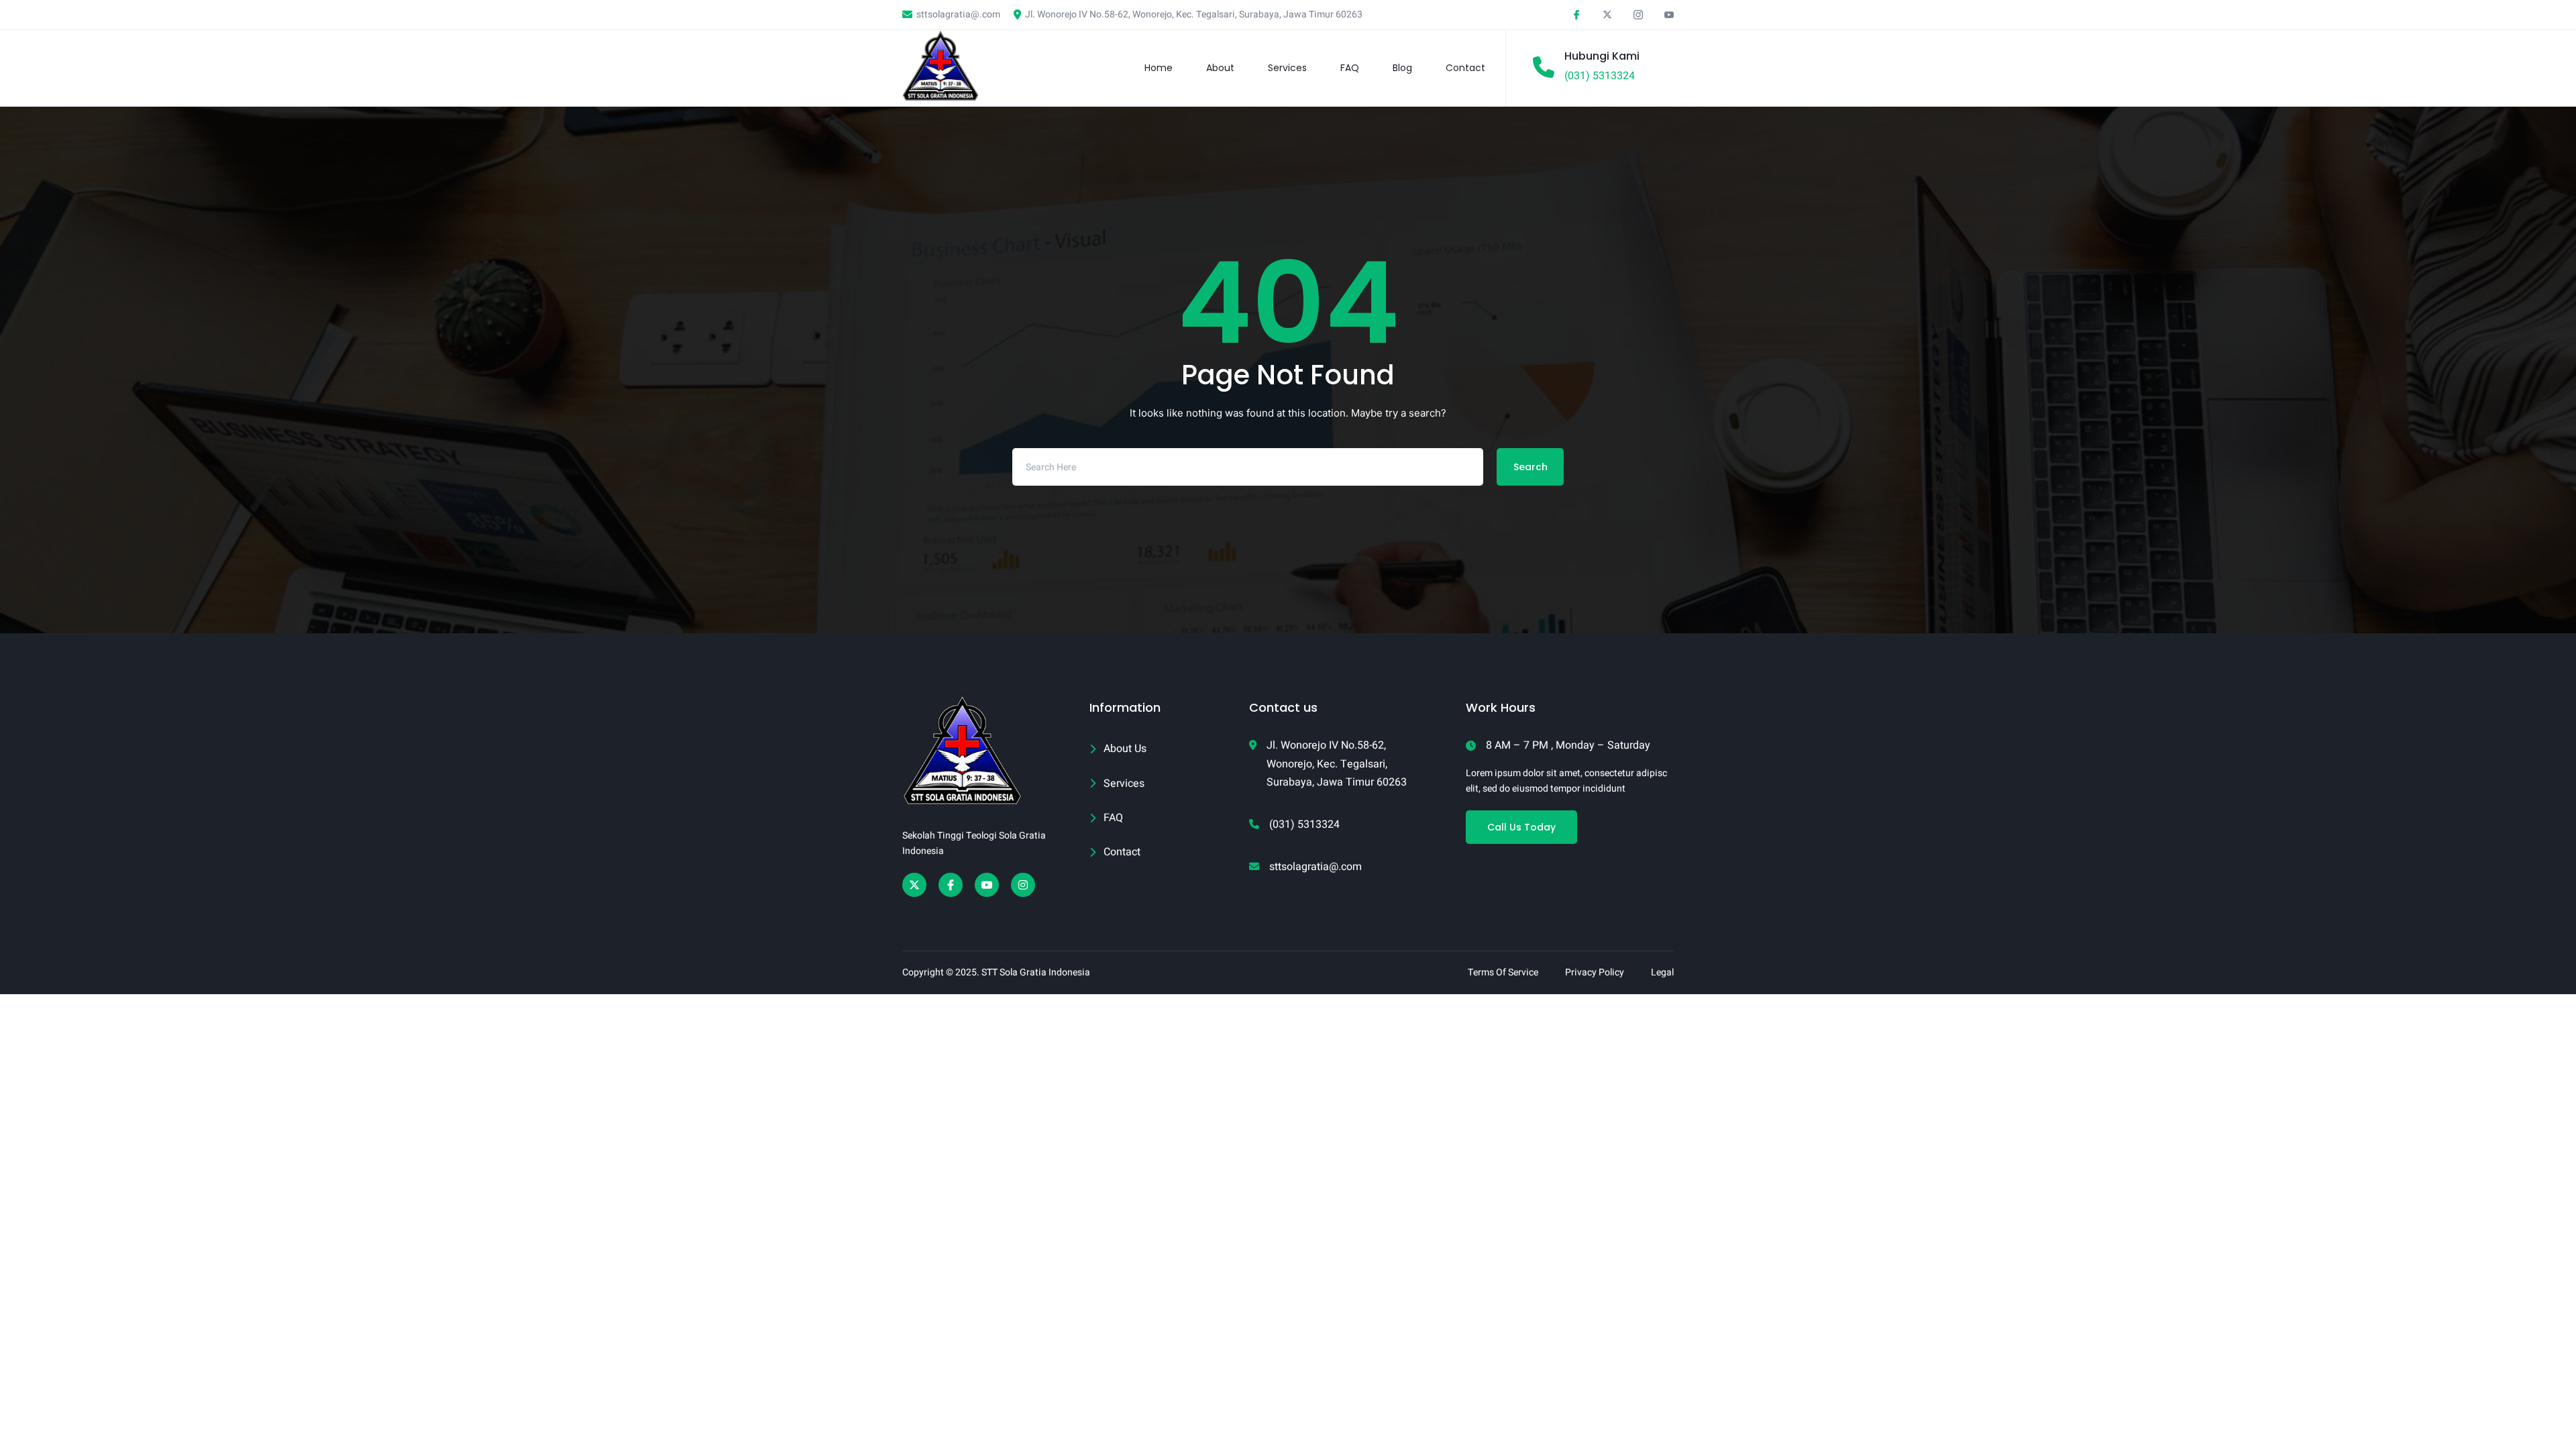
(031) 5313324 (1600, 76)
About (1220, 68)
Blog (1402, 68)
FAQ (1350, 68)
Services (1287, 68)
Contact (1465, 68)
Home (1159, 68)
